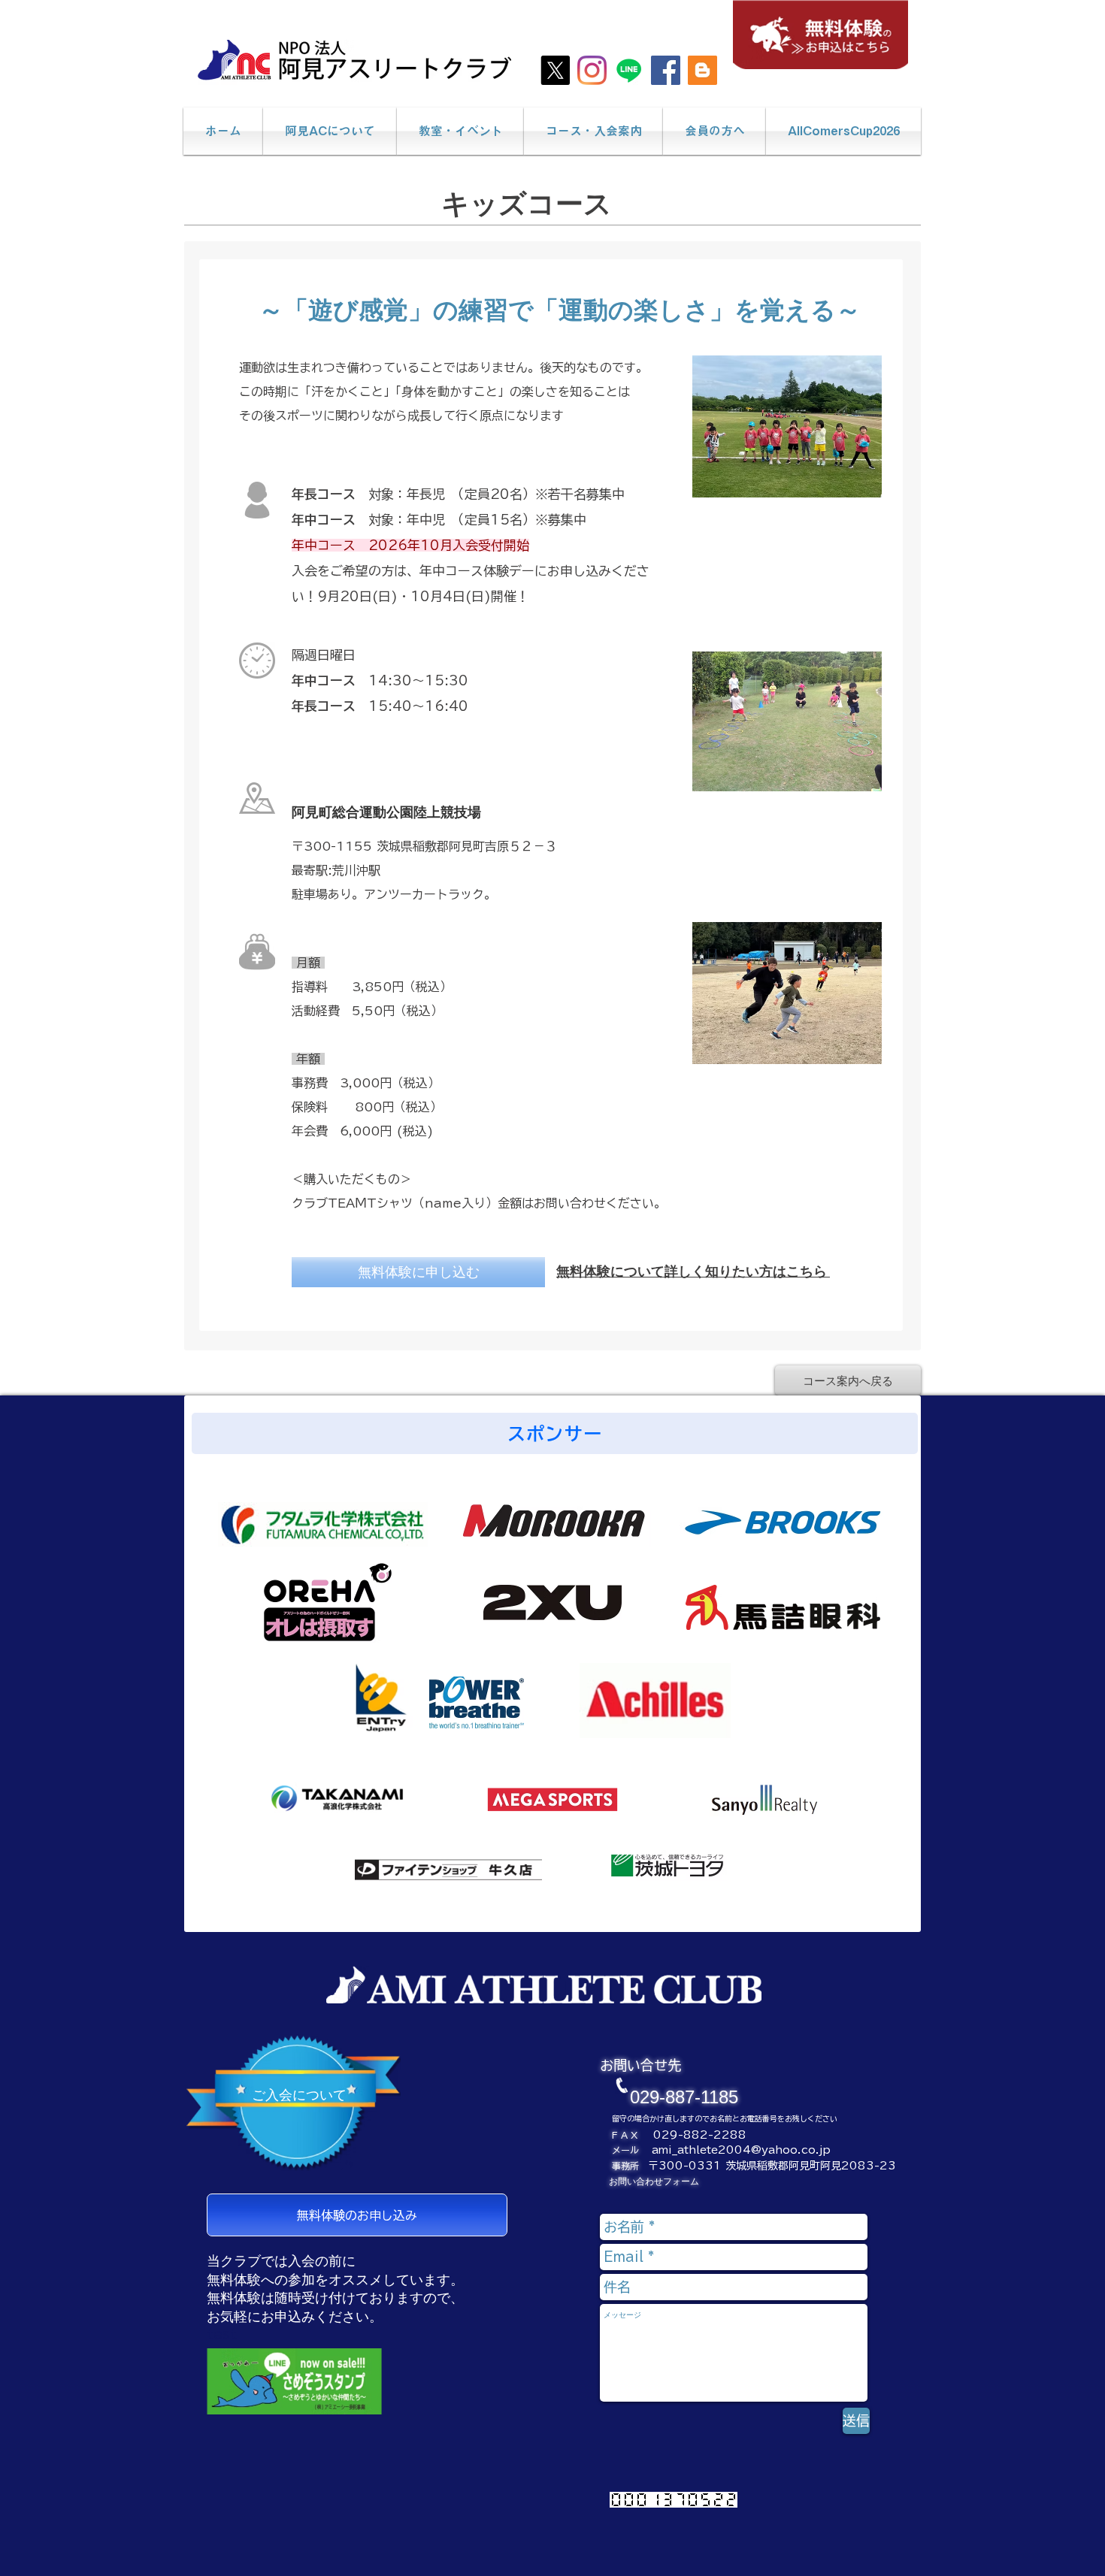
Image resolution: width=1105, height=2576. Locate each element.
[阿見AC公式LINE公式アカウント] (629, 70)
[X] (555, 70)
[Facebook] (666, 70)
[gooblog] (702, 70)
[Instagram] (592, 70)
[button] (330, 131)
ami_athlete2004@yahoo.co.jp (741, 2150)
